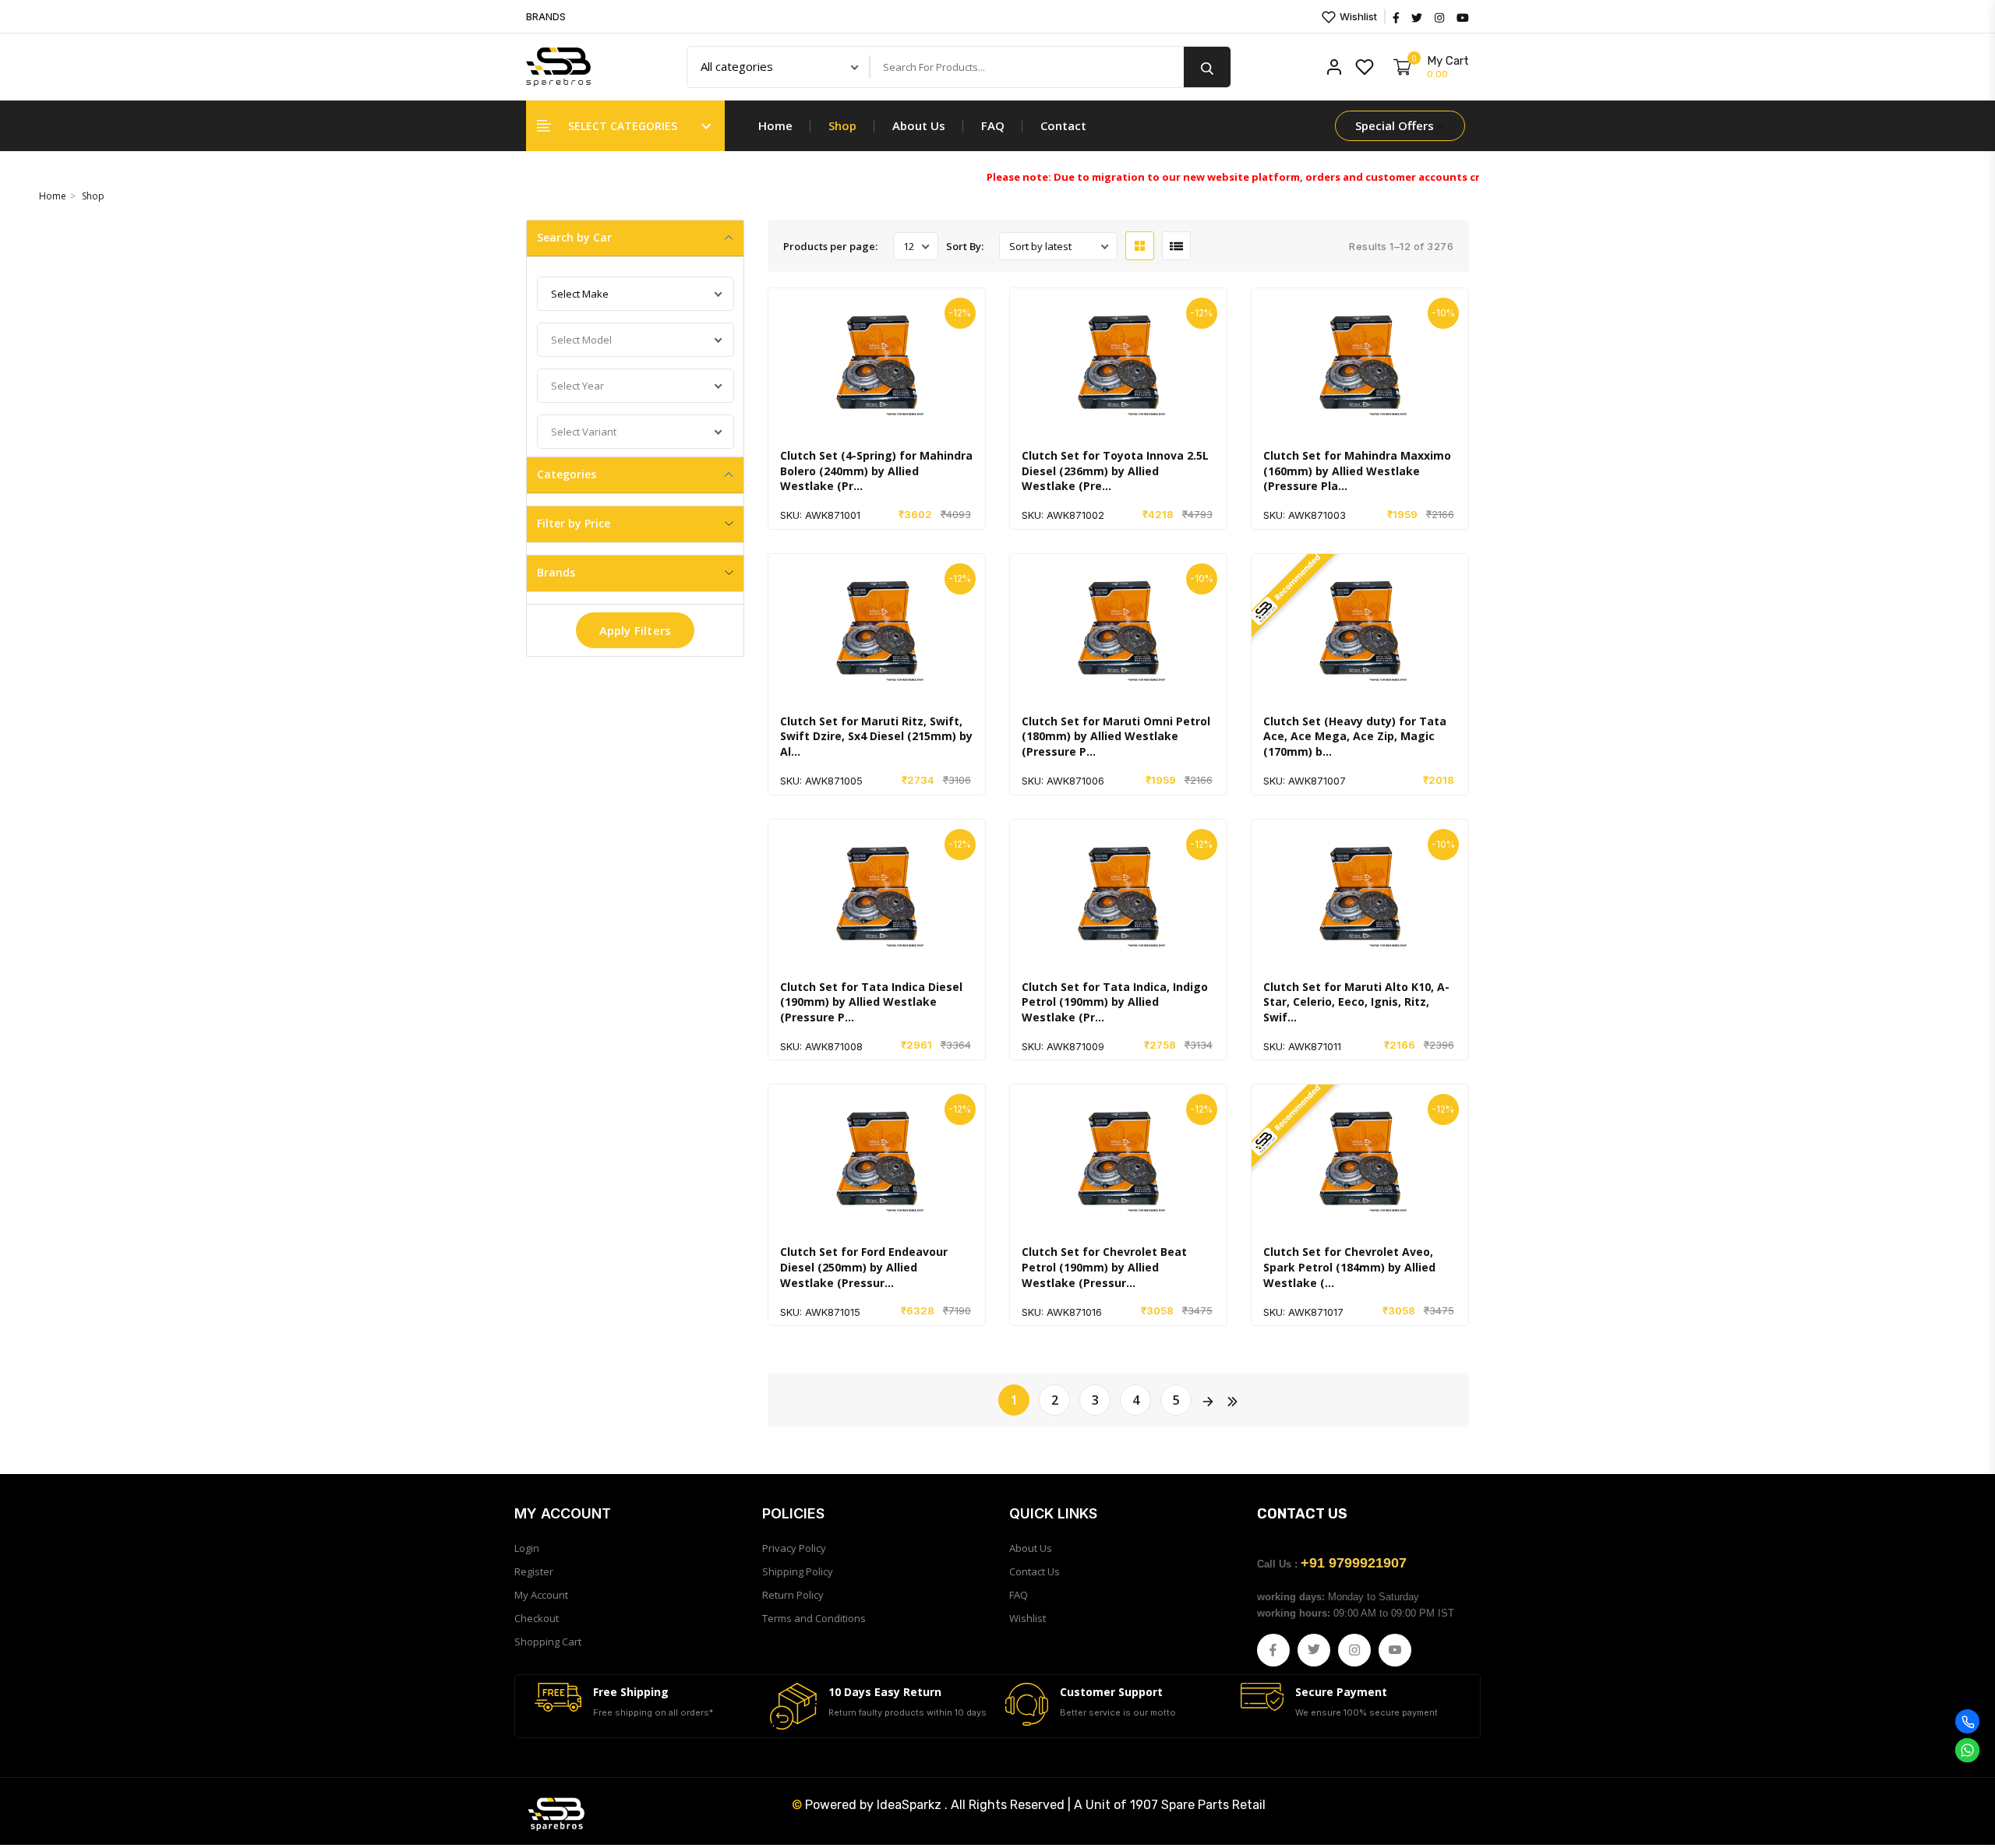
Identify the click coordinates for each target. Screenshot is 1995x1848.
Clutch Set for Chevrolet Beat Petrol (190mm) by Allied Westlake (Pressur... (1104, 1267)
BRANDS (546, 17)
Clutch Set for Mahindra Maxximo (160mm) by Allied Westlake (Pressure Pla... (1357, 471)
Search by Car (574, 237)
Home (775, 125)
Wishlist (1357, 16)
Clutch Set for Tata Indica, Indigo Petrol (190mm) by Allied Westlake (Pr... (1115, 1002)
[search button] (1207, 67)
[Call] (1967, 1721)
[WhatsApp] (1967, 1750)
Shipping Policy (798, 1571)
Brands (556, 572)
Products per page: (830, 246)
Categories (567, 474)
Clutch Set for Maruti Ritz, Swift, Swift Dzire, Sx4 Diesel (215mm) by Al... (876, 736)
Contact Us (1035, 1571)
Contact (1063, 125)
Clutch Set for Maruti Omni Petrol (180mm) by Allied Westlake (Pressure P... (1116, 736)
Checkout (537, 1618)
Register (534, 1571)
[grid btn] (1140, 246)
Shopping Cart (548, 1642)
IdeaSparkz (909, 1805)
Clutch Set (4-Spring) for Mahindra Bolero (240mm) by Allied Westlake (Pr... (876, 471)
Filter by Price (574, 523)
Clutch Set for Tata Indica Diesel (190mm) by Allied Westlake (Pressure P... (871, 1002)
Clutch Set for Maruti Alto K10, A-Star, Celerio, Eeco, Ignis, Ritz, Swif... (1356, 1002)
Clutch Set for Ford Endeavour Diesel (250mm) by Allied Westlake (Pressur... (864, 1267)
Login (527, 1548)
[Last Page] (1231, 1400)
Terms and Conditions (814, 1618)
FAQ (993, 125)
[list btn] (1176, 246)
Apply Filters (636, 630)
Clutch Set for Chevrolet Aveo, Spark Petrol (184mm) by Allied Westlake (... (1349, 1267)
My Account (541, 1595)
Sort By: (965, 246)
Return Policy (793, 1595)
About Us (919, 125)
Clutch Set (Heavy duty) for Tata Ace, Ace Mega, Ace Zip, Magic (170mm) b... (1355, 736)
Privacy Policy (794, 1548)
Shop (842, 125)
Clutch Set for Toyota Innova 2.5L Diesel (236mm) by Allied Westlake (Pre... (1115, 471)
